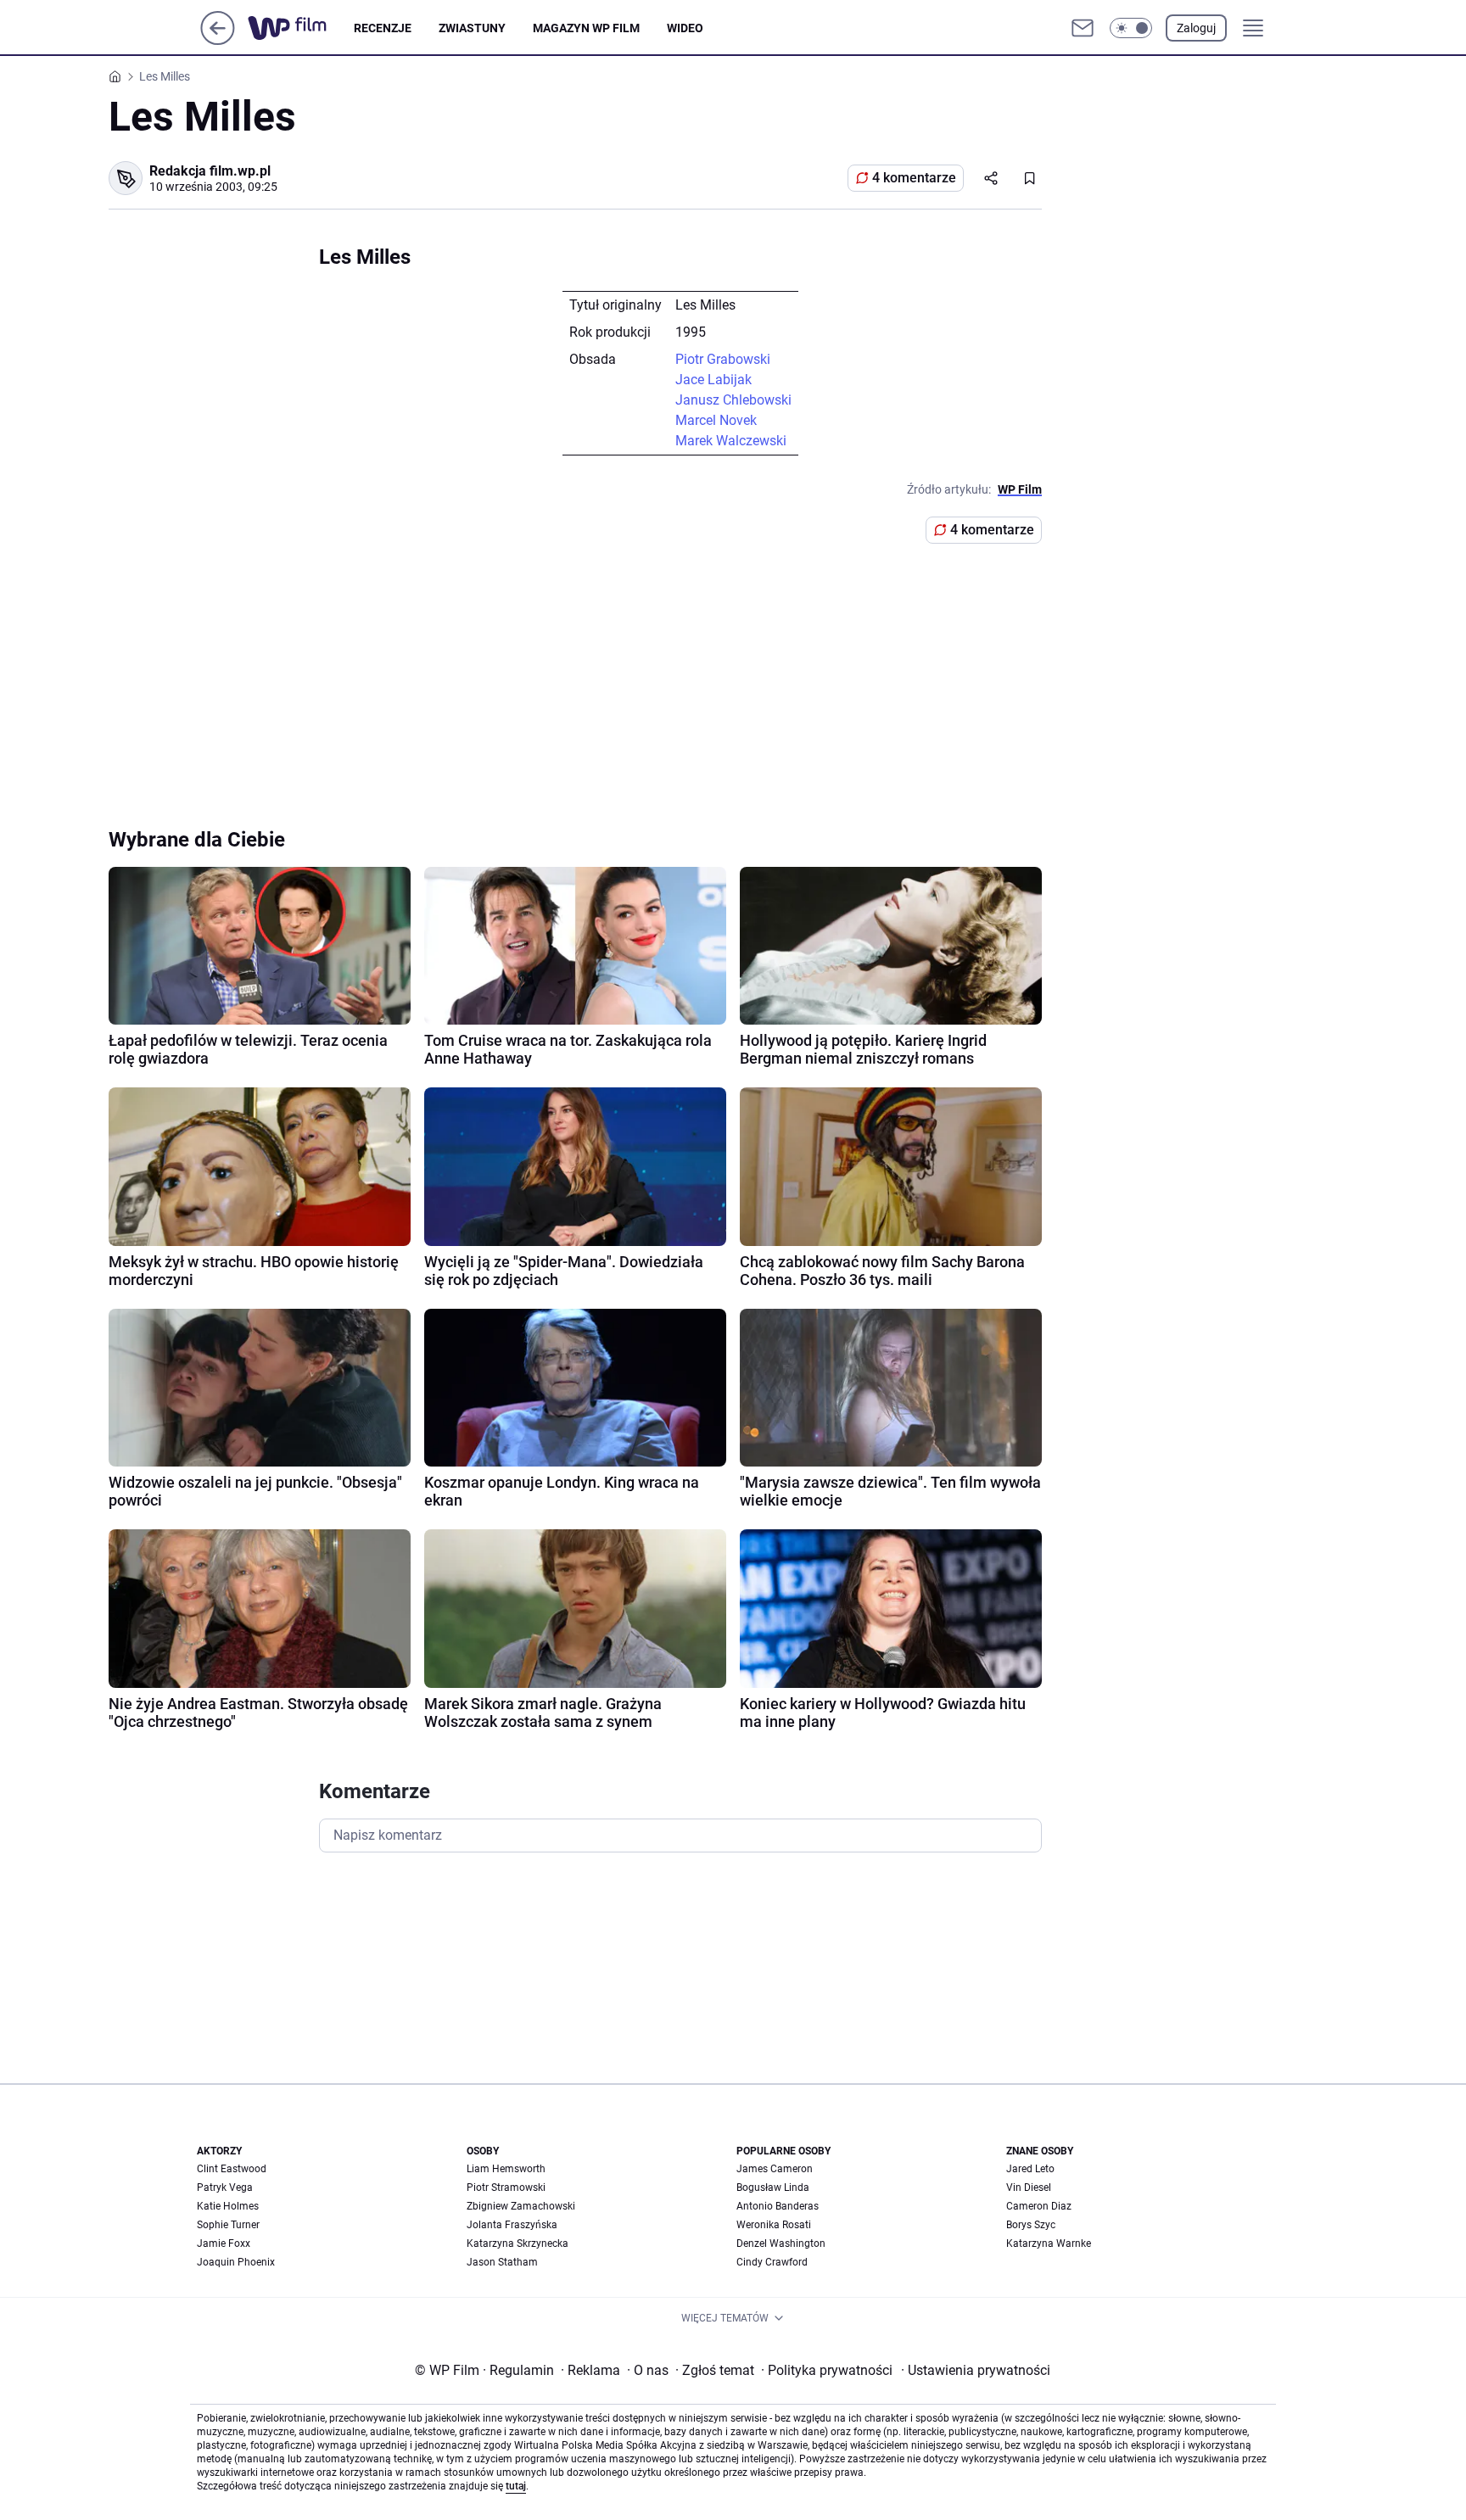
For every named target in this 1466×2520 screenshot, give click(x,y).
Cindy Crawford (772, 2262)
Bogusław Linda (773, 2188)
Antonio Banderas (778, 2206)
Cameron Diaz (1039, 2206)
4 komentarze (914, 178)
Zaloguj (1196, 28)
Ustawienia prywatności (976, 2370)
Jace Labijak (713, 380)
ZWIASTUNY (472, 28)
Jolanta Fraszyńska (512, 2225)
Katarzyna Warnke (1049, 2243)
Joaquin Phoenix (236, 2262)
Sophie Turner (228, 2225)
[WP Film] (301, 28)
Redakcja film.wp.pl (210, 171)
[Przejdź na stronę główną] (218, 40)
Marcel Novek (716, 420)
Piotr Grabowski (723, 359)
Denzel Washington (781, 2243)
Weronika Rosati (774, 2225)
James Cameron (775, 2169)
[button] (1131, 28)
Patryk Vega (225, 2188)
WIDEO (685, 28)
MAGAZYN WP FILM (586, 28)
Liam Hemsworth (506, 2169)
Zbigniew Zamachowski (521, 2206)
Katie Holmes (228, 2206)
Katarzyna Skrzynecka (518, 2243)
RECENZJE (383, 28)
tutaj (516, 2486)
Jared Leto (1030, 2169)
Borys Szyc (1031, 2225)
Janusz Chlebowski (733, 400)
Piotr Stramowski (506, 2188)
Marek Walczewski (731, 441)
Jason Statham (502, 2262)
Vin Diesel (1029, 2188)
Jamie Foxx (224, 2243)
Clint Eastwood (232, 2169)
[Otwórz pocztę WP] (1083, 28)
